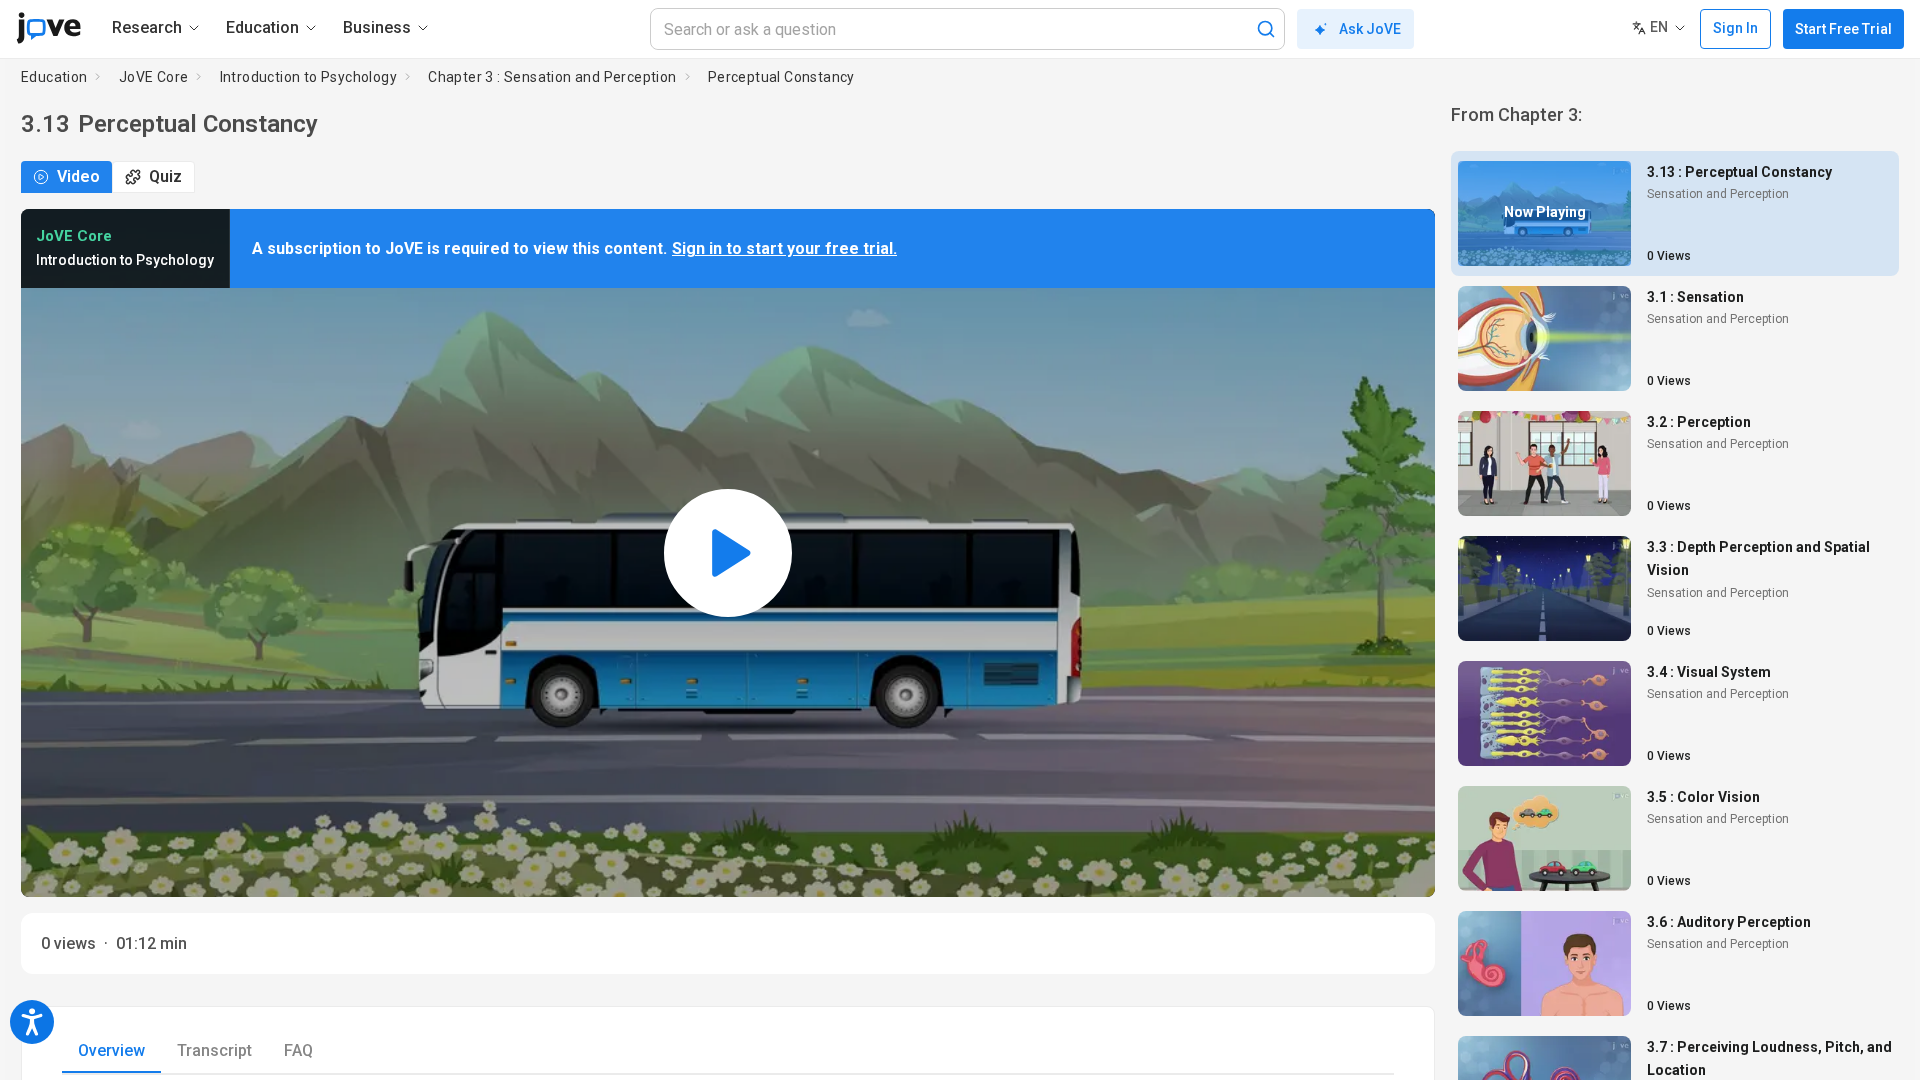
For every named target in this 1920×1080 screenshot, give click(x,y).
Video (78, 176)
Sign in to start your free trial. (784, 248)
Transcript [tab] (214, 1050)
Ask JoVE (1370, 29)
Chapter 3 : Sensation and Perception (552, 77)
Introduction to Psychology (308, 77)
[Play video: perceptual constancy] (728, 553)
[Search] (1266, 29)
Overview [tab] (111, 1050)
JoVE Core (154, 77)
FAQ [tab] (298, 1050)
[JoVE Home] (48, 28)
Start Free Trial (1843, 29)
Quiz (165, 176)
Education (54, 77)
